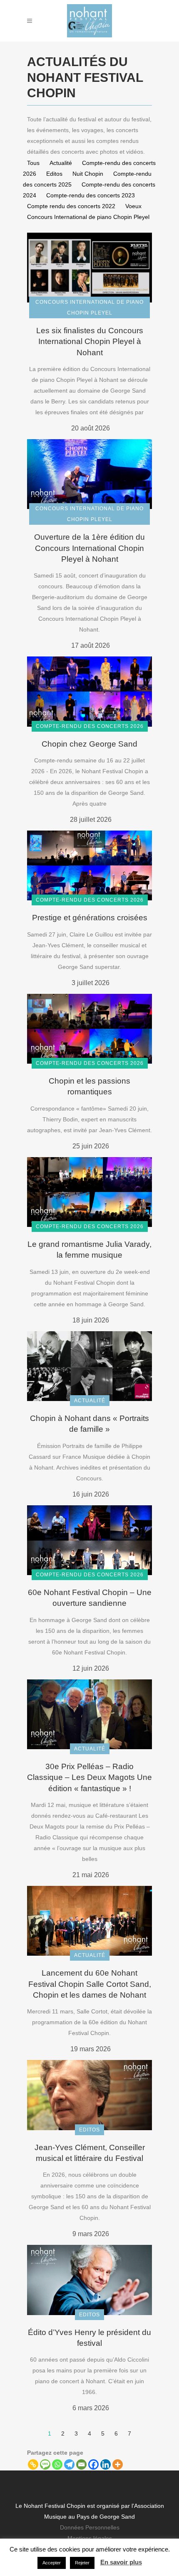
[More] (118, 2464)
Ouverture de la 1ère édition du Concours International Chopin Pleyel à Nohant (89, 548)
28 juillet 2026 (91, 820)
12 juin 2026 (91, 1668)
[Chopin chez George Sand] (89, 691)
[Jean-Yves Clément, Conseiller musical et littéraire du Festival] (89, 2094)
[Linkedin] (106, 2464)
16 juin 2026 (91, 1494)
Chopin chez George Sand (89, 744)
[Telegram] (69, 2464)
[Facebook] (93, 2464)
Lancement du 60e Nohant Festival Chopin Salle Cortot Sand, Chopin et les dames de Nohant (90, 1984)
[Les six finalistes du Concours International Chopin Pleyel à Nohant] (89, 267)
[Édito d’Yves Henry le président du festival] (89, 2279)
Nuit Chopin (88, 174)
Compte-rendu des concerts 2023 (91, 195)
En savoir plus (121, 2562)
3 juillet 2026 (91, 983)
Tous (33, 163)
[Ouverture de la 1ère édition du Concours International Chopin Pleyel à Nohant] (89, 474)
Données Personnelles (90, 2527)
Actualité (61, 163)
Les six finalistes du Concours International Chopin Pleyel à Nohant (90, 341)
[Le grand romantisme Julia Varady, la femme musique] (89, 1192)
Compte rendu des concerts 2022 (71, 206)
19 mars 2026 (91, 2049)
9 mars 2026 (91, 2234)
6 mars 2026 (91, 2408)
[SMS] (45, 2464)
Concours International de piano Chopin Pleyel (88, 217)
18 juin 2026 (91, 1320)
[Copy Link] (33, 2464)
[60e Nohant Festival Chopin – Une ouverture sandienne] (89, 1540)
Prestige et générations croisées (90, 918)
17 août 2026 (91, 645)
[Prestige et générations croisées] (89, 865)
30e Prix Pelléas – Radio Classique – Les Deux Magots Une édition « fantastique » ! (89, 1777)
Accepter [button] (52, 2563)
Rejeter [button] (82, 2563)
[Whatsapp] (57, 2464)
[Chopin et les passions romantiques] (89, 1028)
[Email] (81, 2464)
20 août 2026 (91, 428)
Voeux (133, 206)
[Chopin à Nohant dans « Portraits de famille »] (89, 1366)
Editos (54, 174)
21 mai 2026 (91, 1875)
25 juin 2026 (91, 1146)
